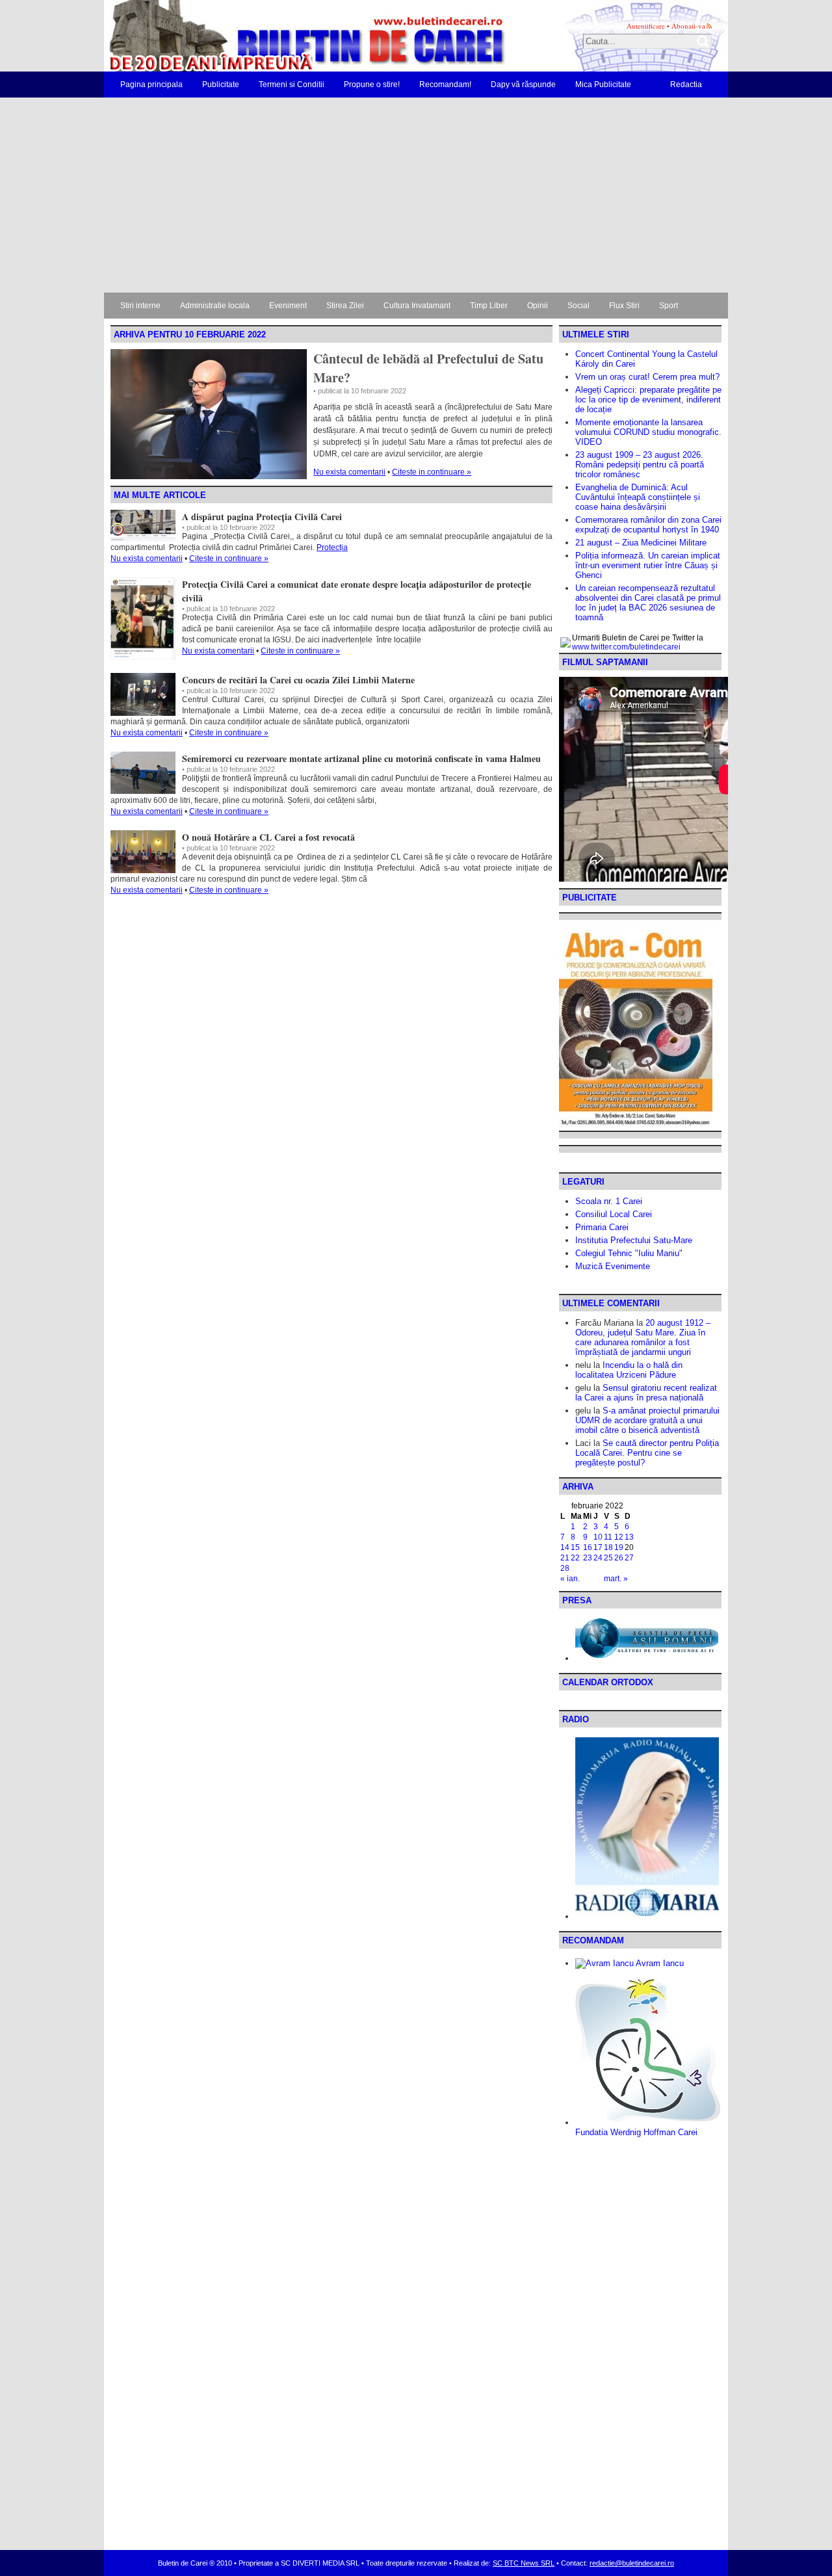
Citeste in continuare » (432, 472)
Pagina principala (151, 85)
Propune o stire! (372, 85)
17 (598, 1547)
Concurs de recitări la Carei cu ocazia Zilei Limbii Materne (298, 680)
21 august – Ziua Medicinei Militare (641, 543)
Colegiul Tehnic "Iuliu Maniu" (629, 1253)
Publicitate (221, 85)
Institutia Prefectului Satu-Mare (634, 1240)
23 (588, 1558)
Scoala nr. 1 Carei (609, 1201)
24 (598, 1558)
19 (619, 1547)
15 (575, 1547)
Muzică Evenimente (613, 1266)
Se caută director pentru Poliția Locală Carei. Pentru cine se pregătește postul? (647, 1453)
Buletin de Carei (270, 36)
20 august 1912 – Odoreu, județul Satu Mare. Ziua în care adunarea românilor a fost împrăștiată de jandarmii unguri (643, 1337)
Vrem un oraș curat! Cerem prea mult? (647, 377)
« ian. (570, 1579)
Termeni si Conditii (292, 85)
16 (588, 1547)
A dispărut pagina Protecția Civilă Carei (262, 517)
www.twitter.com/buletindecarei (626, 647)
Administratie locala (215, 306)
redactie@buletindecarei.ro (632, 2563)
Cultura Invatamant (417, 306)
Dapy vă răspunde (523, 85)
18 (608, 1547)
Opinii (538, 306)
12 (619, 1537)
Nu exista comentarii (349, 472)
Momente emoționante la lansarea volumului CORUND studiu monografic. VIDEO (648, 432)
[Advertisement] (416, 195)
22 (575, 1558)
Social (578, 306)
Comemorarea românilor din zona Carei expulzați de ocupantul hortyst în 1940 (648, 525)
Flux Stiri (624, 306)
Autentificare (646, 26)
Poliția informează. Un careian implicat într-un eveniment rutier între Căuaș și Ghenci (648, 565)
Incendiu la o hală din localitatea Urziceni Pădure (629, 1370)
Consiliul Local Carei (614, 1214)
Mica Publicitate (603, 85)
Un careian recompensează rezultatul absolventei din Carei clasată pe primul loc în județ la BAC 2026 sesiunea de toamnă (648, 603)
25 (608, 1558)
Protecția (332, 547)
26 (619, 1558)
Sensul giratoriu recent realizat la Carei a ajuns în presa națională (646, 1393)
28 (565, 1568)
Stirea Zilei (345, 306)
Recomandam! (445, 85)
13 (629, 1537)
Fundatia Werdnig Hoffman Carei (636, 2132)
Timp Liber (489, 306)
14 (565, 1547)
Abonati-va (688, 26)
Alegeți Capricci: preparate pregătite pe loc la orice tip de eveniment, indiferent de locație (648, 400)
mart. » (616, 1579)
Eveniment (288, 306)
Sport (669, 306)
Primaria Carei (602, 1227)
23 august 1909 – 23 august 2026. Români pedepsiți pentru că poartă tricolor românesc (640, 465)
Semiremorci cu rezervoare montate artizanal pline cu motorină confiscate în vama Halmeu (361, 758)
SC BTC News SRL (524, 2563)
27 (629, 1558)
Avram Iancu (659, 1963)
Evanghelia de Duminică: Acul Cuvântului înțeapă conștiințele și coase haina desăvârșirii (638, 497)
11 (608, 1537)
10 (598, 1537)
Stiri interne (140, 306)
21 (565, 1558)
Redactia (686, 85)
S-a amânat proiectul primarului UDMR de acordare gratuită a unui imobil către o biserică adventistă (647, 1420)
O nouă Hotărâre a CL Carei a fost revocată (268, 837)
